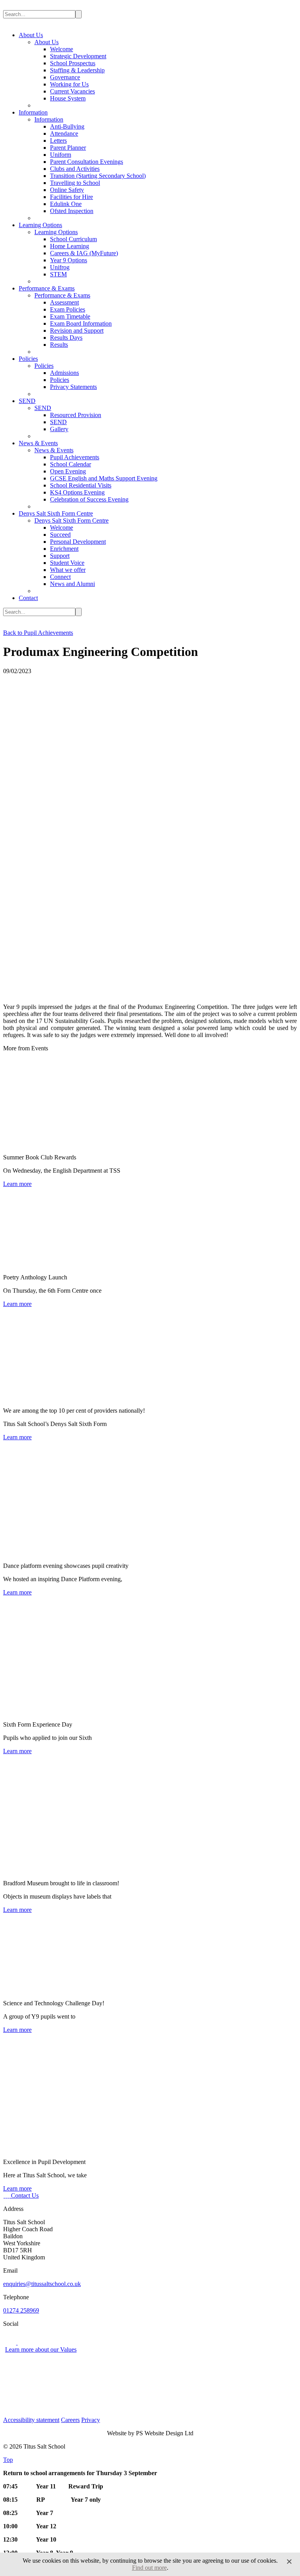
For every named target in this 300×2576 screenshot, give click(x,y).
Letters (58, 141)
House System (68, 98)
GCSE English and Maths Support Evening (104, 478)
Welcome (62, 49)
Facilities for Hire (71, 197)
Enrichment (64, 549)
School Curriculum (73, 239)
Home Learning (70, 246)
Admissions (64, 373)
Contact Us (25, 2195)
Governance (65, 77)
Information (33, 112)
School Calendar (71, 464)
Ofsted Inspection (72, 211)
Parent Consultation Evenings (87, 162)
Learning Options (40, 225)
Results (59, 345)
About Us (31, 35)
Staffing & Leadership (77, 70)
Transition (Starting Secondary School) (98, 176)
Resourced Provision (76, 415)
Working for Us (69, 84)
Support (60, 556)
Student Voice (67, 563)
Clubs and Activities (75, 169)
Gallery (59, 429)
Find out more (149, 2568)
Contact (28, 598)
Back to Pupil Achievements (38, 633)
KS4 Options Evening (77, 492)
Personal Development (78, 542)
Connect (60, 577)
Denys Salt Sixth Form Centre (56, 513)
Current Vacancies (72, 91)
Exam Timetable (70, 316)
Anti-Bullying (67, 126)
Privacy (91, 2420)
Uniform (61, 155)
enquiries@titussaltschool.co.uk (42, 2284)
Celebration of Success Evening (89, 499)
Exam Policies (68, 309)
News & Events (38, 443)
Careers (70, 2420)
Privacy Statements (73, 387)
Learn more (17, 1184)
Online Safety (67, 190)
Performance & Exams (47, 288)
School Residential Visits (81, 485)
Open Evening (68, 471)
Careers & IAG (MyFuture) (84, 253)
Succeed (60, 535)
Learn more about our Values (41, 2349)
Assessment (64, 302)
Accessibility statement (31, 2420)
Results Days (66, 338)
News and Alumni (72, 584)
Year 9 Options (69, 260)
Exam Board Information (81, 323)
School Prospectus (73, 63)
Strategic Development (78, 56)
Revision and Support (77, 331)
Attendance (64, 133)
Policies (28, 359)
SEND (27, 401)
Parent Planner (68, 148)
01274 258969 (21, 2310)
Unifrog (60, 267)
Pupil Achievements (75, 457)
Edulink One (66, 204)
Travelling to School (75, 183)
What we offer (68, 570)
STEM (58, 274)
